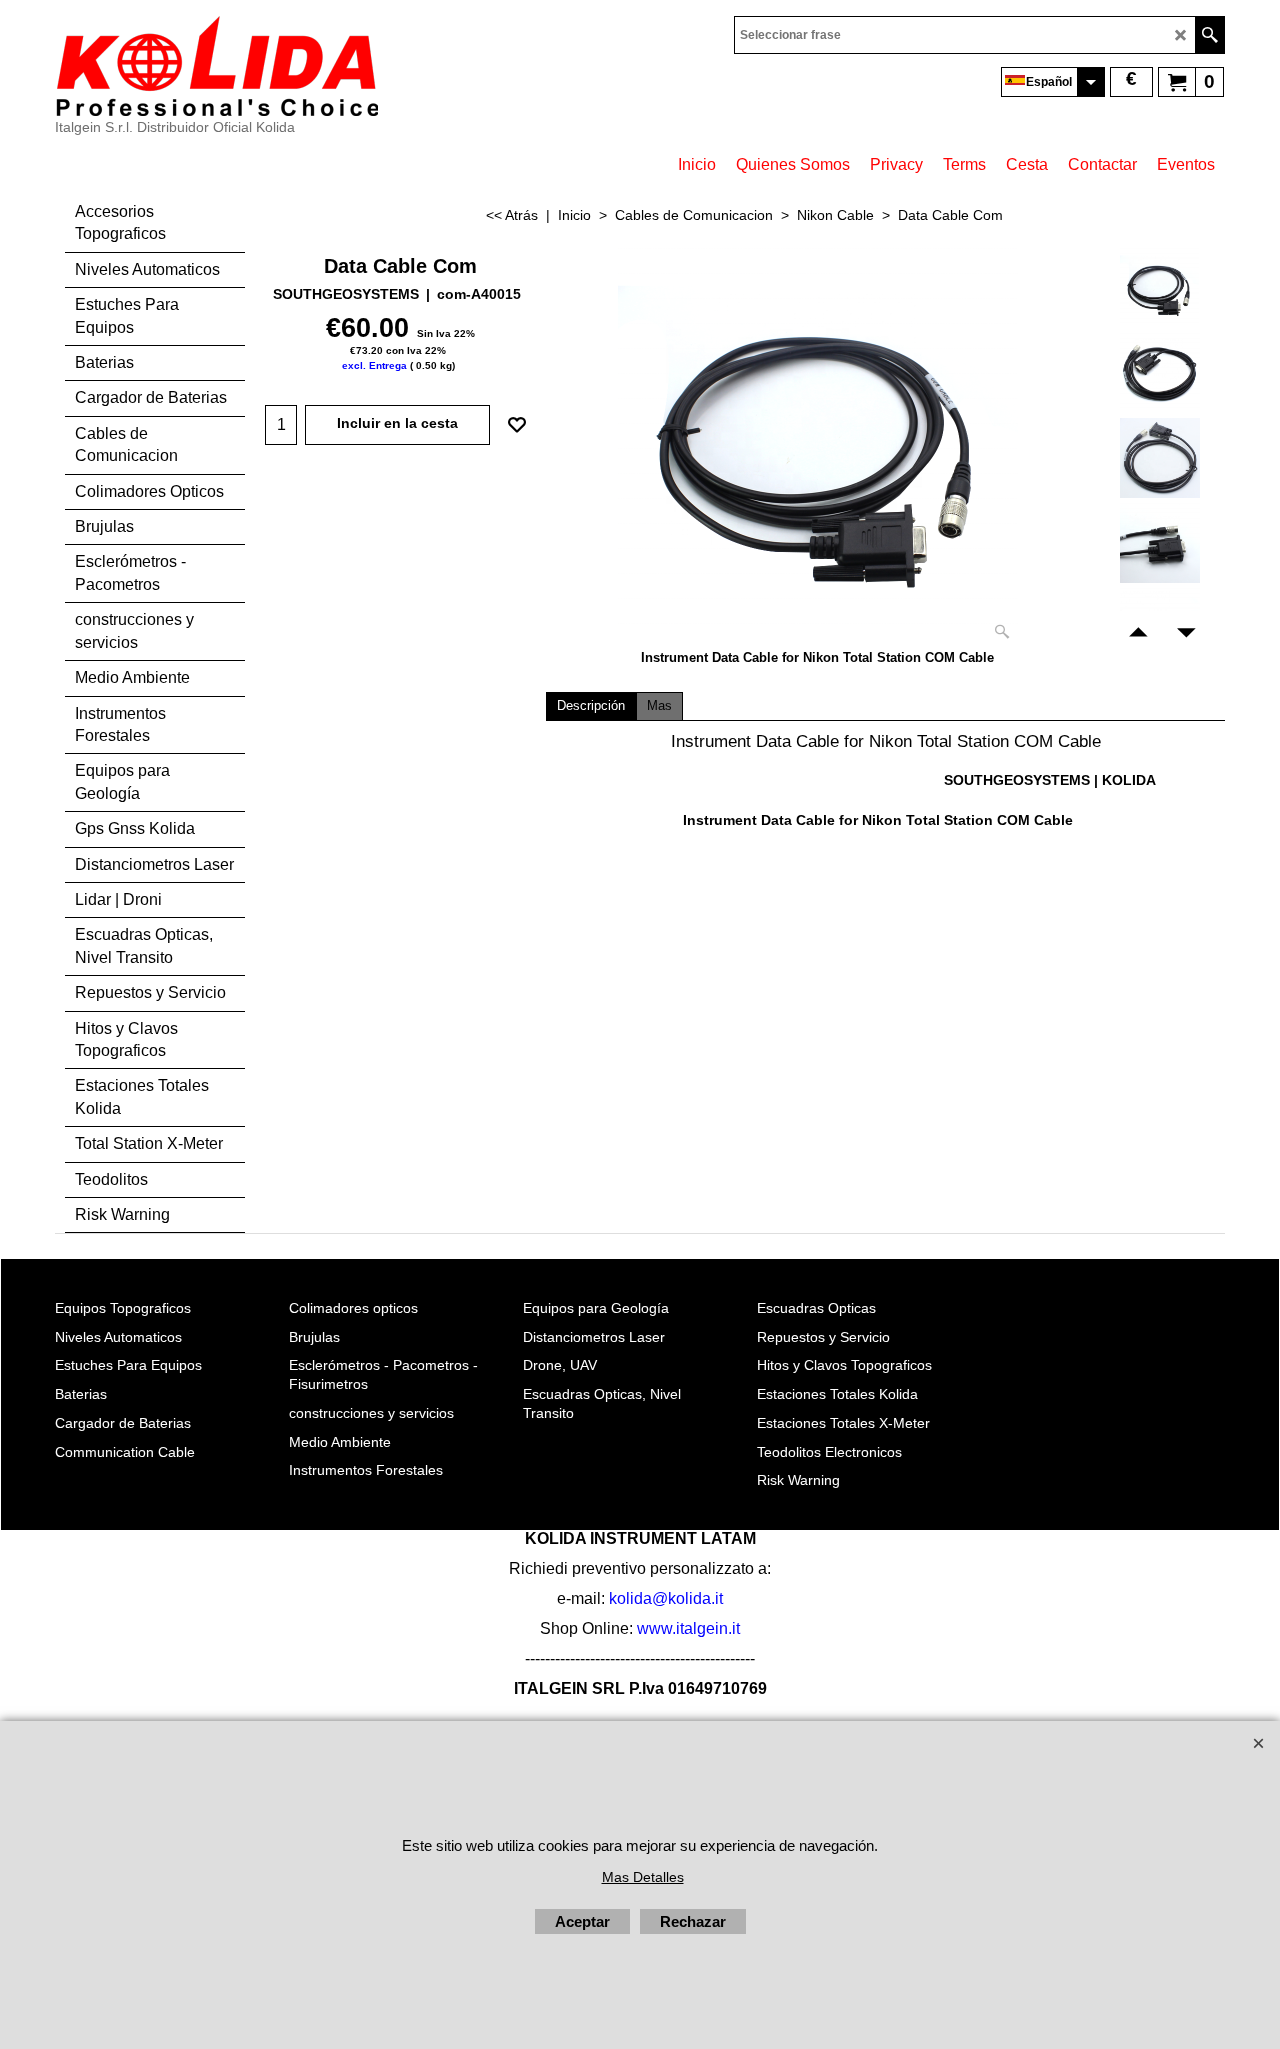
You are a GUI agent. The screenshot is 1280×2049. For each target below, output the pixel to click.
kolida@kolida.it (666, 1598)
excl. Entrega (374, 365)
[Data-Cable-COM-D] (1159, 543)
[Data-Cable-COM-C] (1159, 458)
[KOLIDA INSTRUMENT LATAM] (216, 66)
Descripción (591, 706)
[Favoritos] (517, 425)
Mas (659, 706)
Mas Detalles (643, 1877)
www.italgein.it (688, 1628)
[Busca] (1209, 35)
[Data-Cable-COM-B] (1159, 373)
